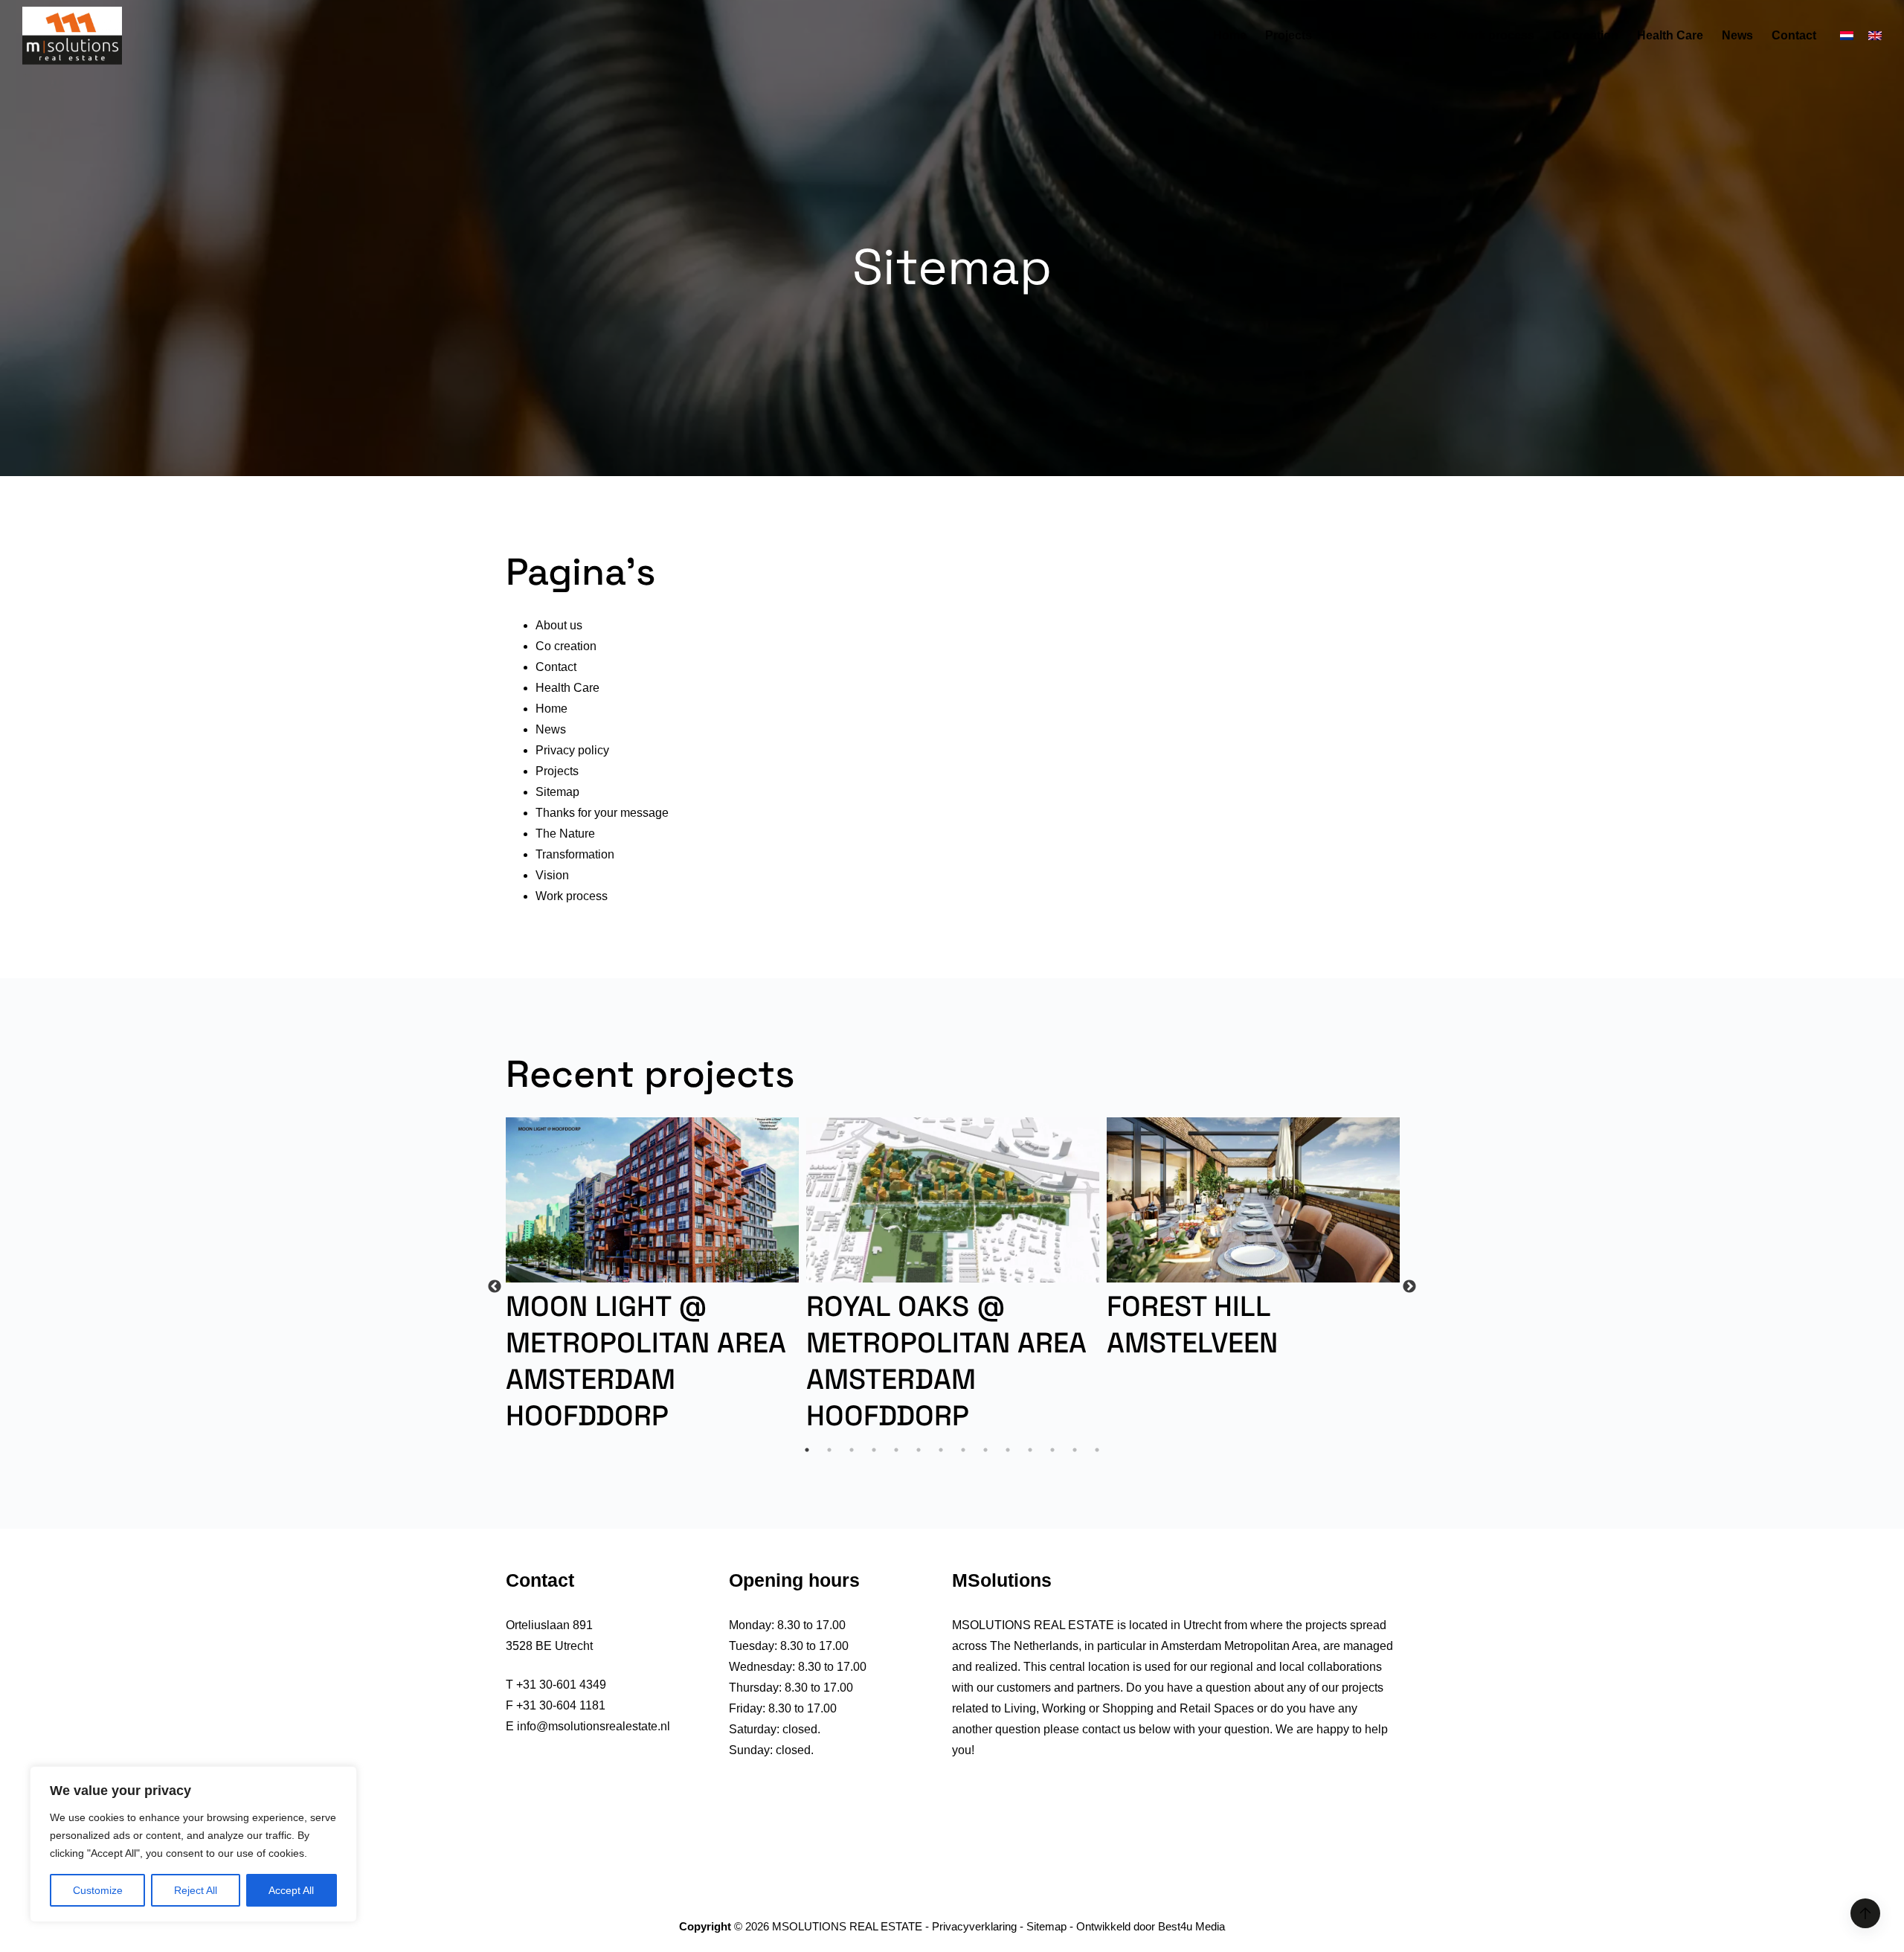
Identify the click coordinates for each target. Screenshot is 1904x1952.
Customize (98, 1890)
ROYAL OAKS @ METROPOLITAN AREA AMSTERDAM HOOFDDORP (946, 1361)
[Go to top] (1865, 1913)
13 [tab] (1075, 1450)
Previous (495, 1287)
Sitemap (557, 792)
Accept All (291, 1890)
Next (1409, 1287)
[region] (193, 1844)
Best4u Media (1191, 1926)
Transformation (575, 854)
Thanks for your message (602, 813)
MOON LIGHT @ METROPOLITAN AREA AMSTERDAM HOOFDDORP (646, 1361)
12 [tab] (1052, 1450)
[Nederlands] (1847, 36)
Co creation (1586, 35)
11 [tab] (1030, 1450)
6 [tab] (919, 1450)
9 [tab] (985, 1450)
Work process (1495, 35)
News (1737, 35)
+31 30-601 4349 (561, 1685)
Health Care (1670, 35)
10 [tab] (1008, 1450)
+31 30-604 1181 (561, 1705)
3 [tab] (852, 1450)
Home (1230, 35)
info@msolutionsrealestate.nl (594, 1726)
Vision (1348, 35)
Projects (1289, 35)
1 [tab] (807, 1450)
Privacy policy (572, 750)
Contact (1794, 35)
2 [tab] (829, 1450)
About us (1411, 35)
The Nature (565, 834)
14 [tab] (1097, 1450)
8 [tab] (963, 1450)
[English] (1875, 36)
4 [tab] (874, 1450)
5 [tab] (896, 1450)
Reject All (196, 1890)
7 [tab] (941, 1450)
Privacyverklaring (974, 1926)
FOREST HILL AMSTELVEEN (1192, 1325)
